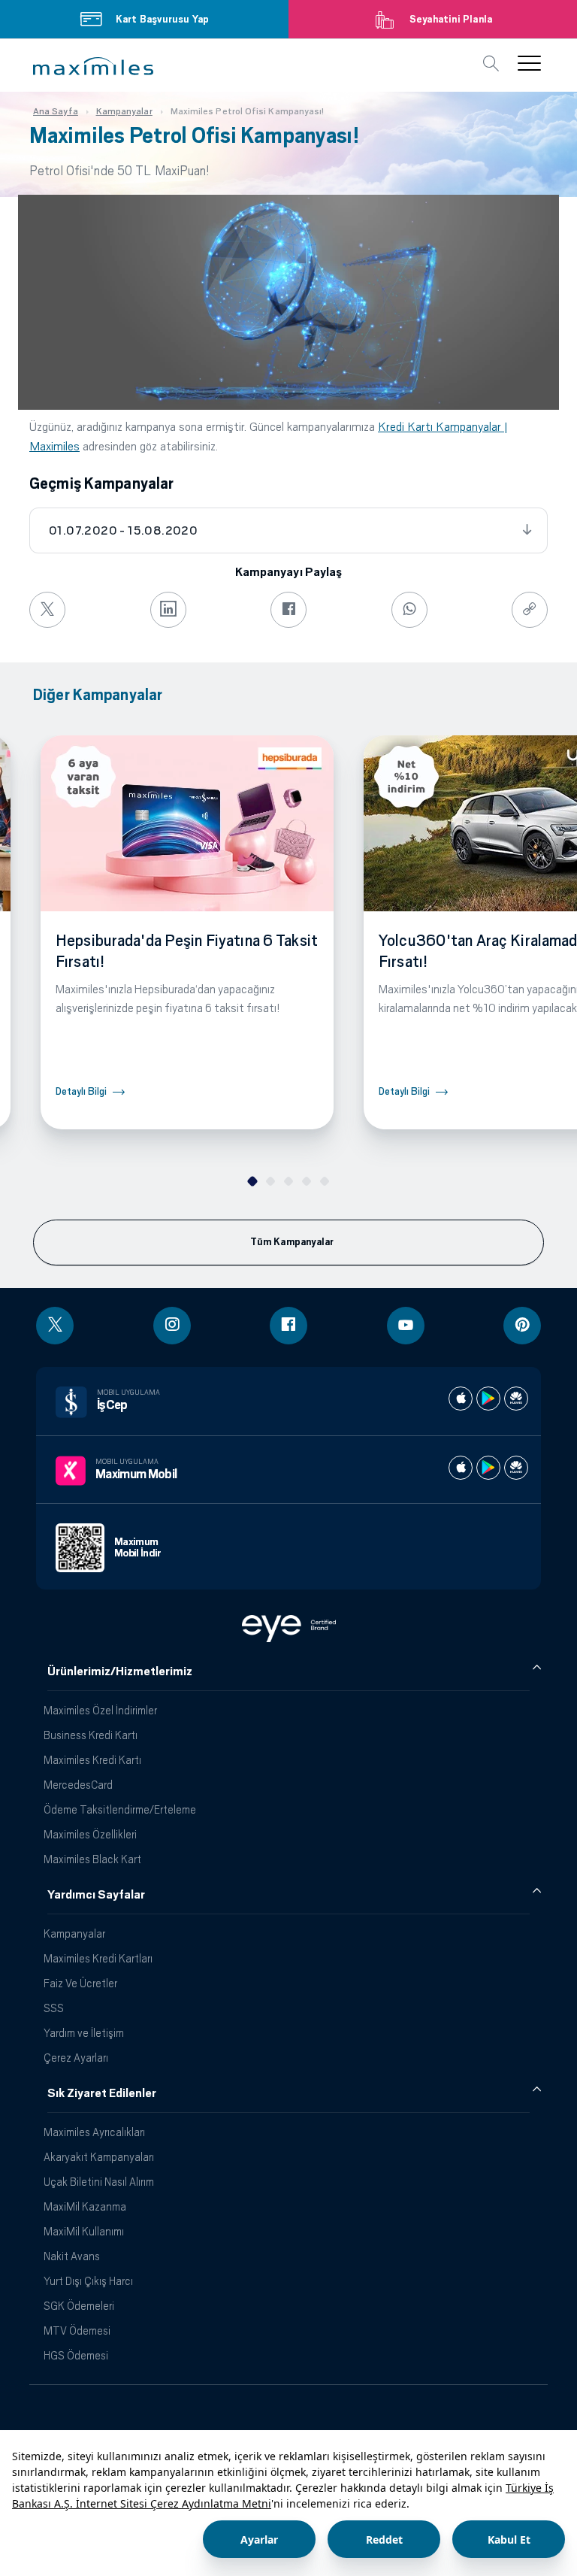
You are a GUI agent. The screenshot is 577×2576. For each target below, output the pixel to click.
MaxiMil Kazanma (85, 2206)
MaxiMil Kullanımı (84, 2231)
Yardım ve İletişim (84, 2033)
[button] (93, 66)
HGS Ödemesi (76, 2355)
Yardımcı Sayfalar (96, 1895)
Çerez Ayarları (76, 2058)
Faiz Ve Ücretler (80, 1983)
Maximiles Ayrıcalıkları (94, 2132)
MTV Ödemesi (77, 2331)
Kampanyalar (74, 1934)
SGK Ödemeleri (79, 2306)
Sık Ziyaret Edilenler (102, 2093)
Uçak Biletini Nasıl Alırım (99, 2182)
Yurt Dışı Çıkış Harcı (88, 2281)
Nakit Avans (72, 2256)
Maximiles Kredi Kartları (98, 1958)
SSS (54, 2008)
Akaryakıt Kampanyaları (99, 2157)
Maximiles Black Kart (92, 1859)
